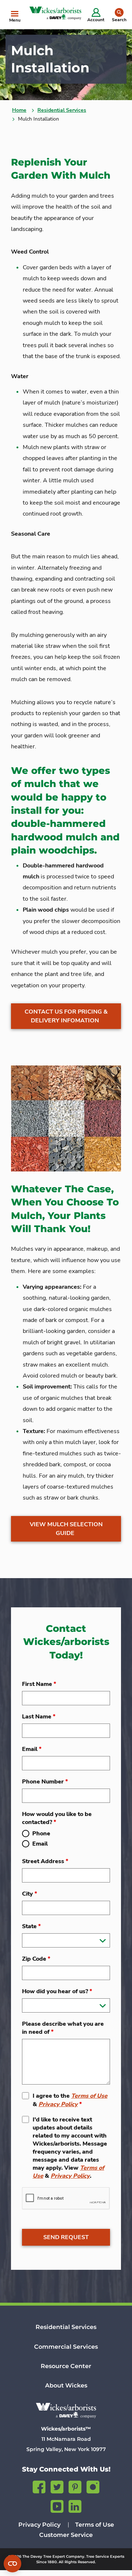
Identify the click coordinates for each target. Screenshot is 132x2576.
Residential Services (62, 110)
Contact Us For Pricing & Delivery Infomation (66, 1016)
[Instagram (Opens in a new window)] (93, 2486)
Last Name (39, 1717)
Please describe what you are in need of (63, 2028)
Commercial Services (66, 2347)
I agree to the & (70, 2100)
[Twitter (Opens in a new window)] (57, 2486)
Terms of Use (89, 2096)
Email (32, 1749)
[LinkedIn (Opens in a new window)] (75, 2505)
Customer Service (66, 2535)
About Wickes (66, 2385)
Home (19, 110)
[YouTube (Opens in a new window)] (57, 2505)
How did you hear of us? (57, 1991)
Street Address (45, 1861)
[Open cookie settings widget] (12, 2564)
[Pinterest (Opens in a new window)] (75, 2486)
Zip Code (36, 1959)
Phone (41, 1834)
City (30, 1894)
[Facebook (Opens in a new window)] (39, 2486)
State (31, 1926)
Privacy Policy (58, 2104)
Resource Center (66, 2366)
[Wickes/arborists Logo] (66, 2410)
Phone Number (45, 1782)
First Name (39, 1684)
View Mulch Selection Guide (66, 1529)
